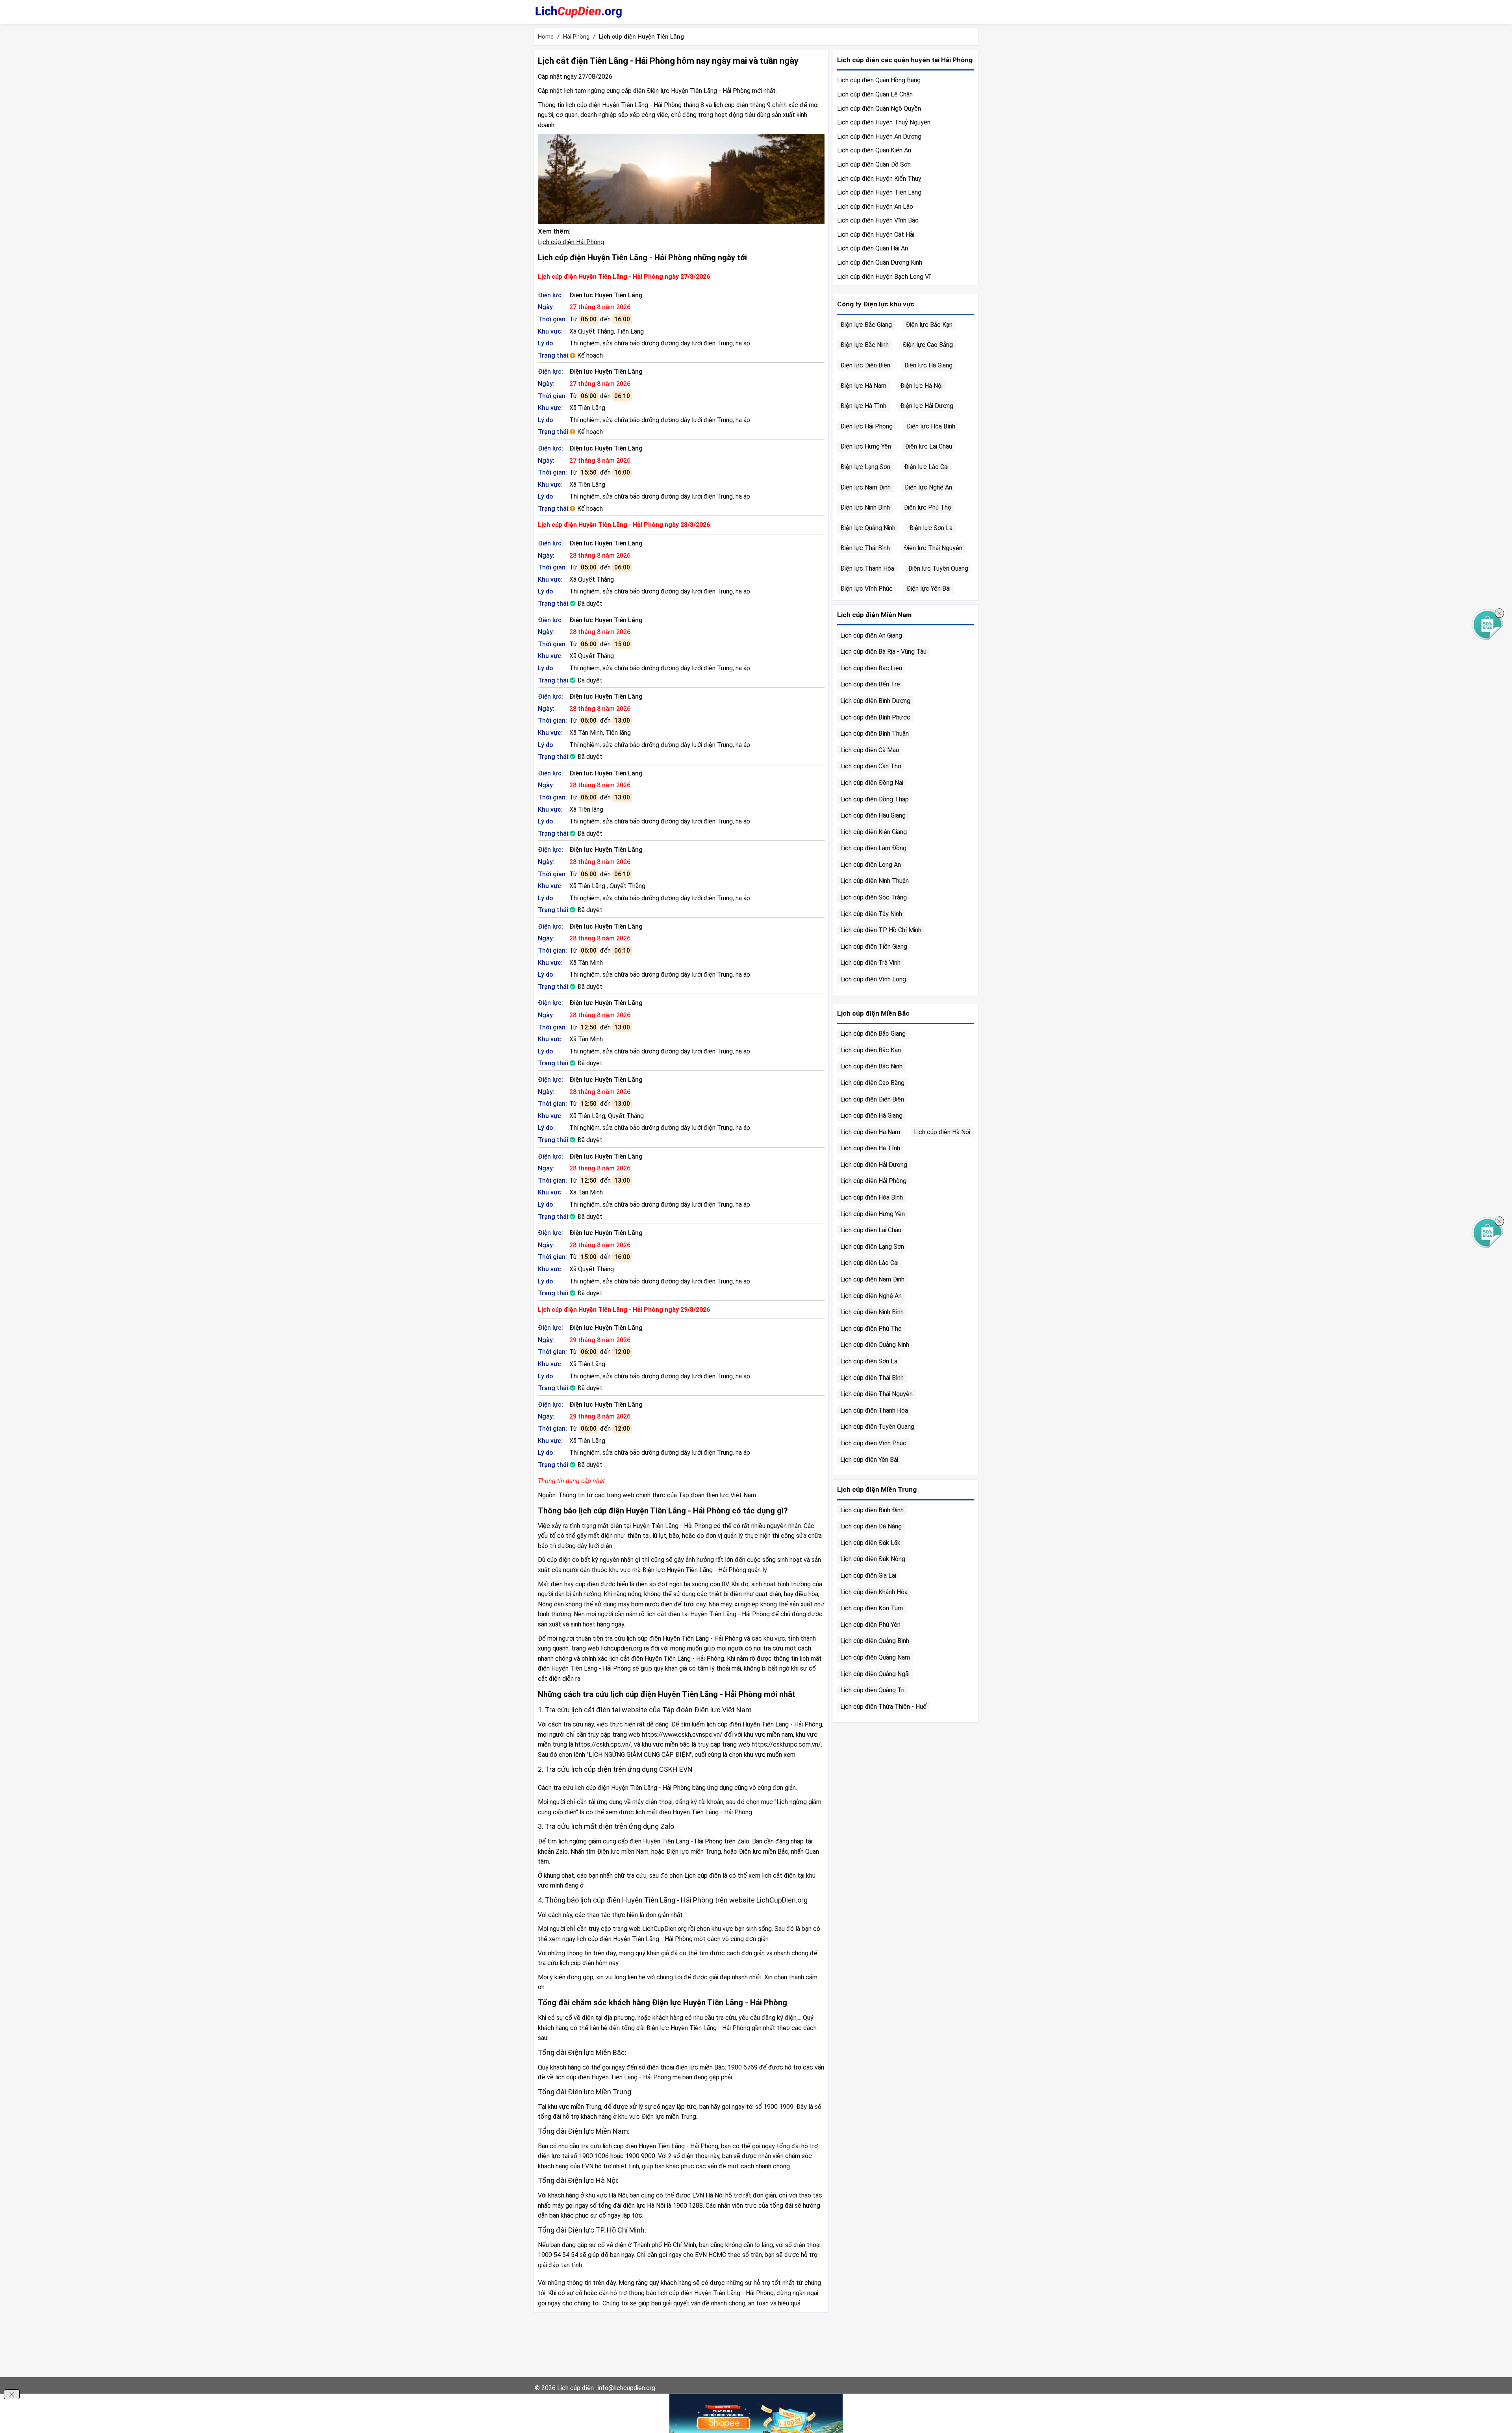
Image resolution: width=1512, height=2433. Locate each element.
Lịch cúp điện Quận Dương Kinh (880, 262)
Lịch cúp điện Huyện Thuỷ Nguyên (884, 122)
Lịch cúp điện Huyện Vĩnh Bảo (878, 220)
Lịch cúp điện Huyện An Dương (879, 136)
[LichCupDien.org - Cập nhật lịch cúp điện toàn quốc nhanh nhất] (579, 12)
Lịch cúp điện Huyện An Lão (875, 207)
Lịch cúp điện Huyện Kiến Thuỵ (879, 179)
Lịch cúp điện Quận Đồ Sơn (874, 164)
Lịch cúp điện (575, 2388)
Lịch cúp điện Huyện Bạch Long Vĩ (884, 277)
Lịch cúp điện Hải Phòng (571, 242)
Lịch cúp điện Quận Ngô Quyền (879, 108)
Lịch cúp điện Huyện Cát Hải (876, 235)
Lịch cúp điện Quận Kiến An (874, 150)
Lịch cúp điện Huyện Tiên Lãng (879, 192)
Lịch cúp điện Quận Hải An (873, 248)
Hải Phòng (576, 37)
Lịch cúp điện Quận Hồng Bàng (879, 80)
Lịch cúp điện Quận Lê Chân (875, 94)
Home (546, 37)
